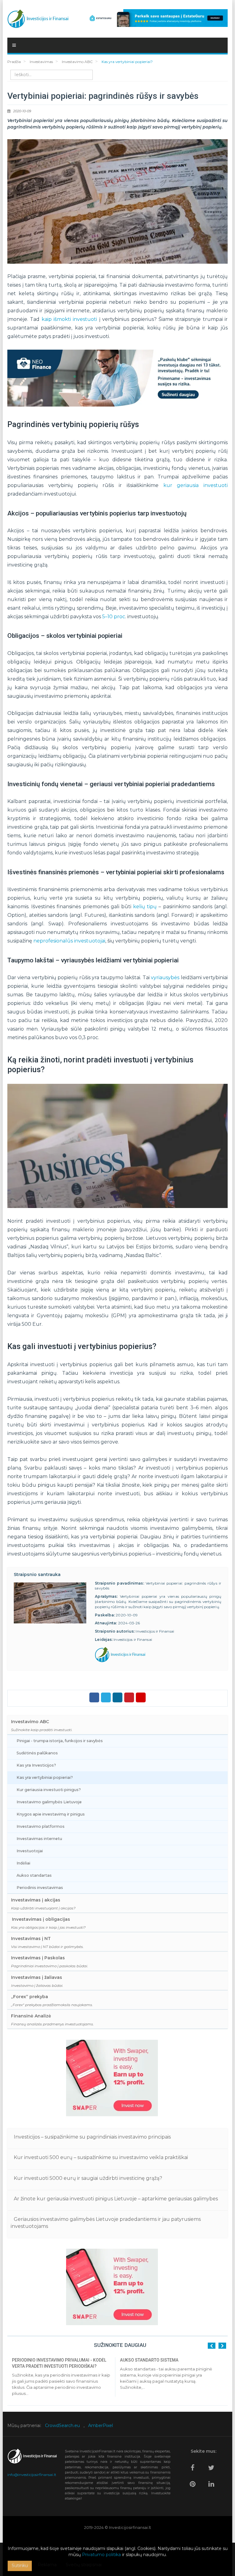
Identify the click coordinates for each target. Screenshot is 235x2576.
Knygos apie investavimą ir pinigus (51, 1814)
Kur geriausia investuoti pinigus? (49, 1790)
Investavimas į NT (47, 1942)
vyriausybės (165, 978)
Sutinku (20, 2566)
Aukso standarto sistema (149, 2360)
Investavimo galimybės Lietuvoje (49, 1802)
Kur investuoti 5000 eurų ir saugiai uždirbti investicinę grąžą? (88, 2178)
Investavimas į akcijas (43, 1904)
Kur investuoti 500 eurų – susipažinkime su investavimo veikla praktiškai (101, 2157)
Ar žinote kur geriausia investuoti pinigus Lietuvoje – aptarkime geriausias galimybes (116, 2199)
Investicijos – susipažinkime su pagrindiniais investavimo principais (92, 2137)
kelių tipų (145, 907)
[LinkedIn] (213, 2481)
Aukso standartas (34, 1875)
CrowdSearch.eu (62, 2425)
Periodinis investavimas (40, 1888)
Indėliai (23, 1863)
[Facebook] (194, 2465)
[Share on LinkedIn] (117, 1697)
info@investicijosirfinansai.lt (32, 2475)
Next (222, 2346)
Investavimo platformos (41, 1826)
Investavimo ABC (42, 1725)
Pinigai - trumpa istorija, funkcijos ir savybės (60, 1741)
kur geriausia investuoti (196, 485)
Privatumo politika (101, 2555)
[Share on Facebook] (94, 1697)
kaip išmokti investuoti (69, 319)
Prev (212, 2346)
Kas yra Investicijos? (36, 1765)
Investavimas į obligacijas (48, 1923)
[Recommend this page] (141, 1697)
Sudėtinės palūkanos (37, 1753)
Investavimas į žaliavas (37, 1981)
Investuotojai (30, 1851)
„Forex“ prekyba (52, 2000)
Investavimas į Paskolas (50, 1962)
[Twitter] (213, 2465)
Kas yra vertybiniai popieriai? (45, 1777)
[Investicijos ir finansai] (38, 17)
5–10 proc (114, 617)
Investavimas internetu (39, 1839)
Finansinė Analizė (52, 2020)
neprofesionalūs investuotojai (69, 941)
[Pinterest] (194, 2481)
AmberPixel (101, 2425)
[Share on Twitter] (106, 1697)
